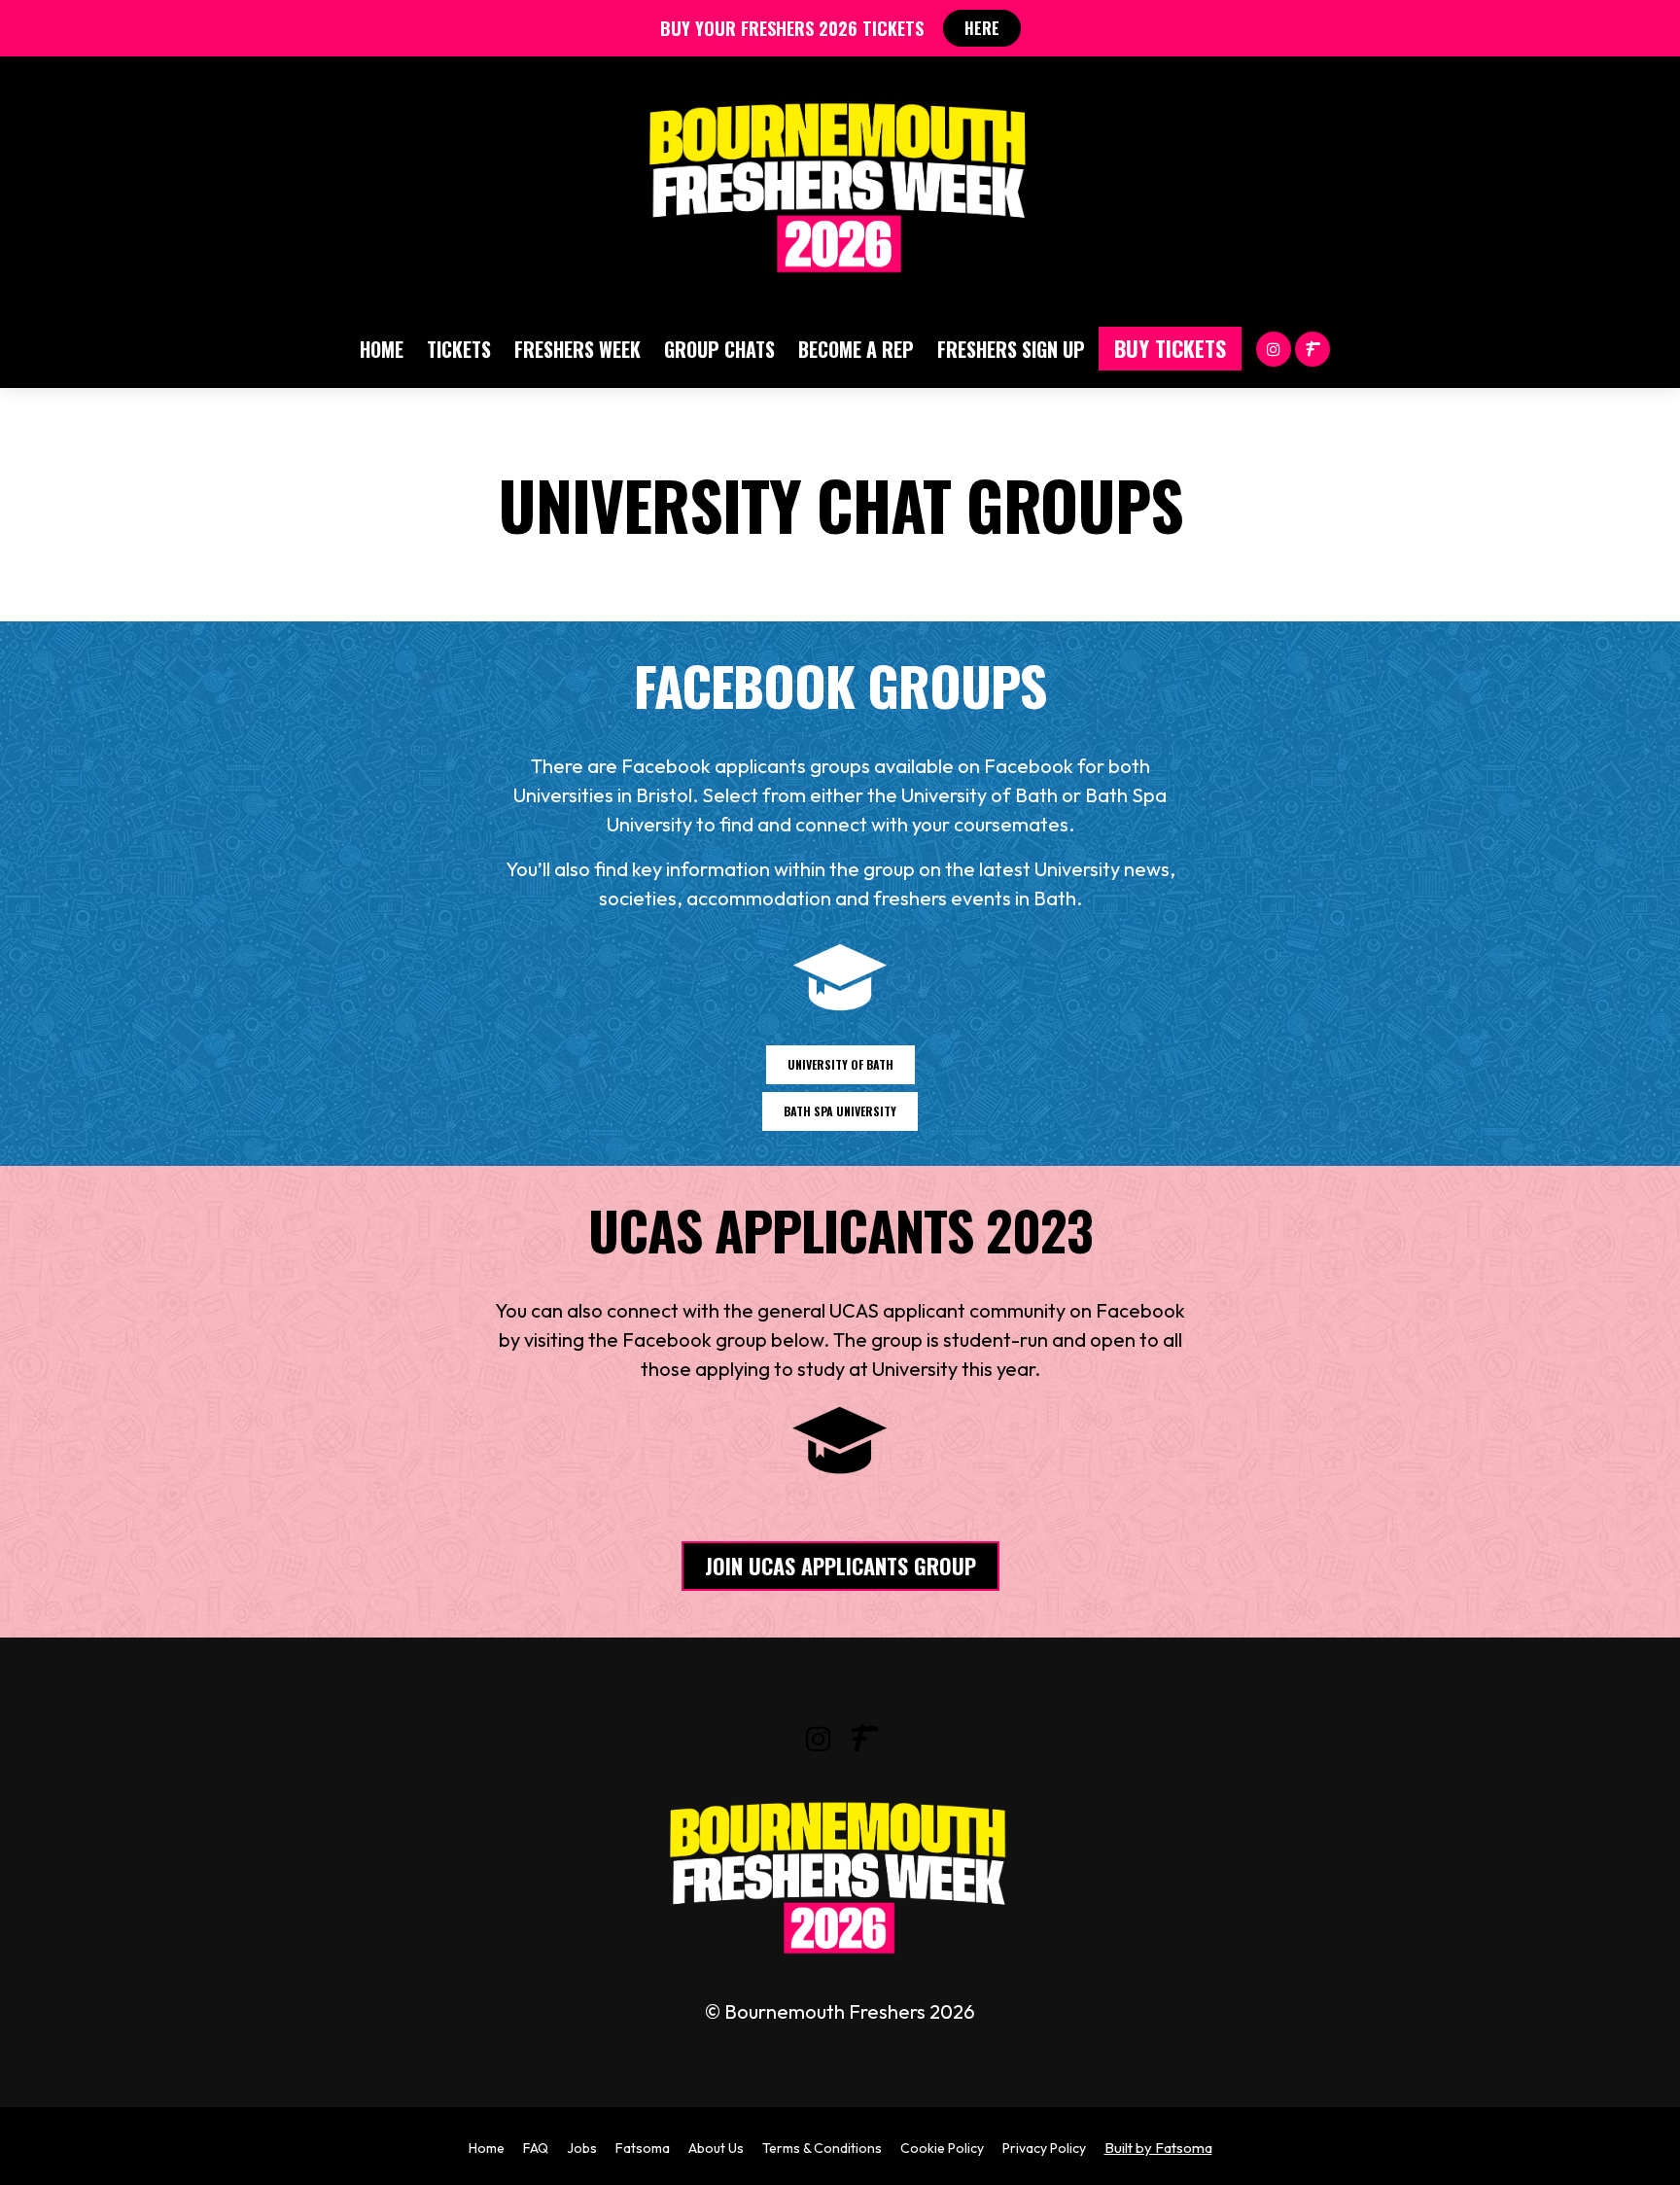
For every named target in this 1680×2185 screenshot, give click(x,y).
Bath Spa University (840, 1111)
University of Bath (840, 1064)
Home (382, 349)
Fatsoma (643, 2148)
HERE (982, 28)
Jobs (582, 2148)
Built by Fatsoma (1158, 2148)
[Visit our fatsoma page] (1312, 348)
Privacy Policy (1044, 2148)
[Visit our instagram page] (1274, 348)
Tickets (459, 349)
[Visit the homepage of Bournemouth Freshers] (840, 183)
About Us (716, 2148)
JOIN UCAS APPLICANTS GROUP (840, 1566)
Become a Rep (856, 349)
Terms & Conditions (822, 2148)
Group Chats (719, 349)
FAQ (536, 2148)
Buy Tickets (1170, 348)
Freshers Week (577, 349)
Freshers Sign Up (1011, 349)
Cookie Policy (942, 2148)
